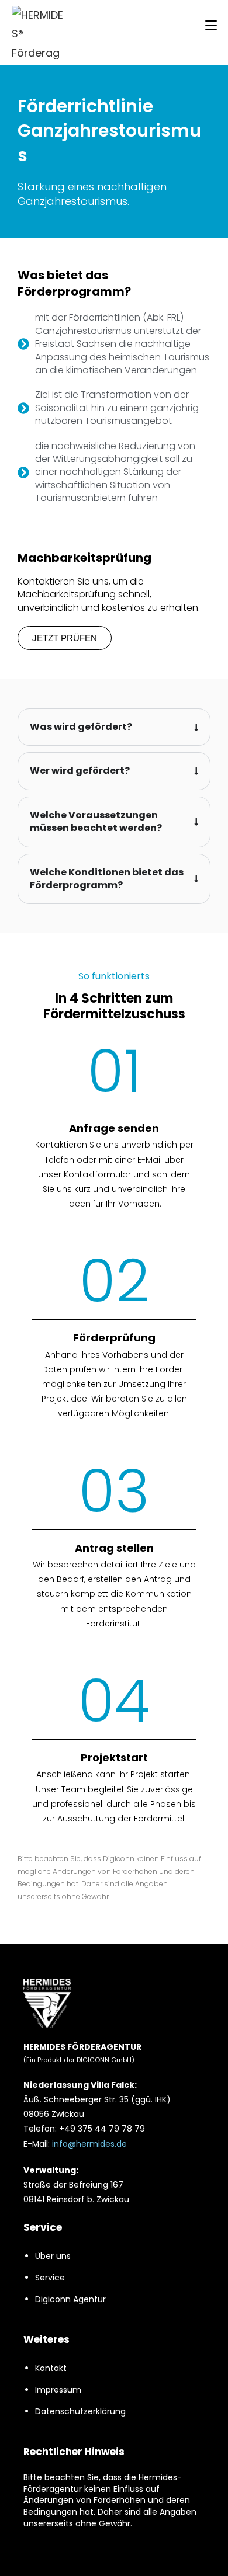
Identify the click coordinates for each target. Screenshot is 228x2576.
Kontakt (51, 2368)
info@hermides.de (89, 2144)
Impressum (58, 2390)
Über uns (53, 2256)
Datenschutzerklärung (80, 2411)
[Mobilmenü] (211, 25)
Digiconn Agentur (70, 2299)
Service (50, 2278)
